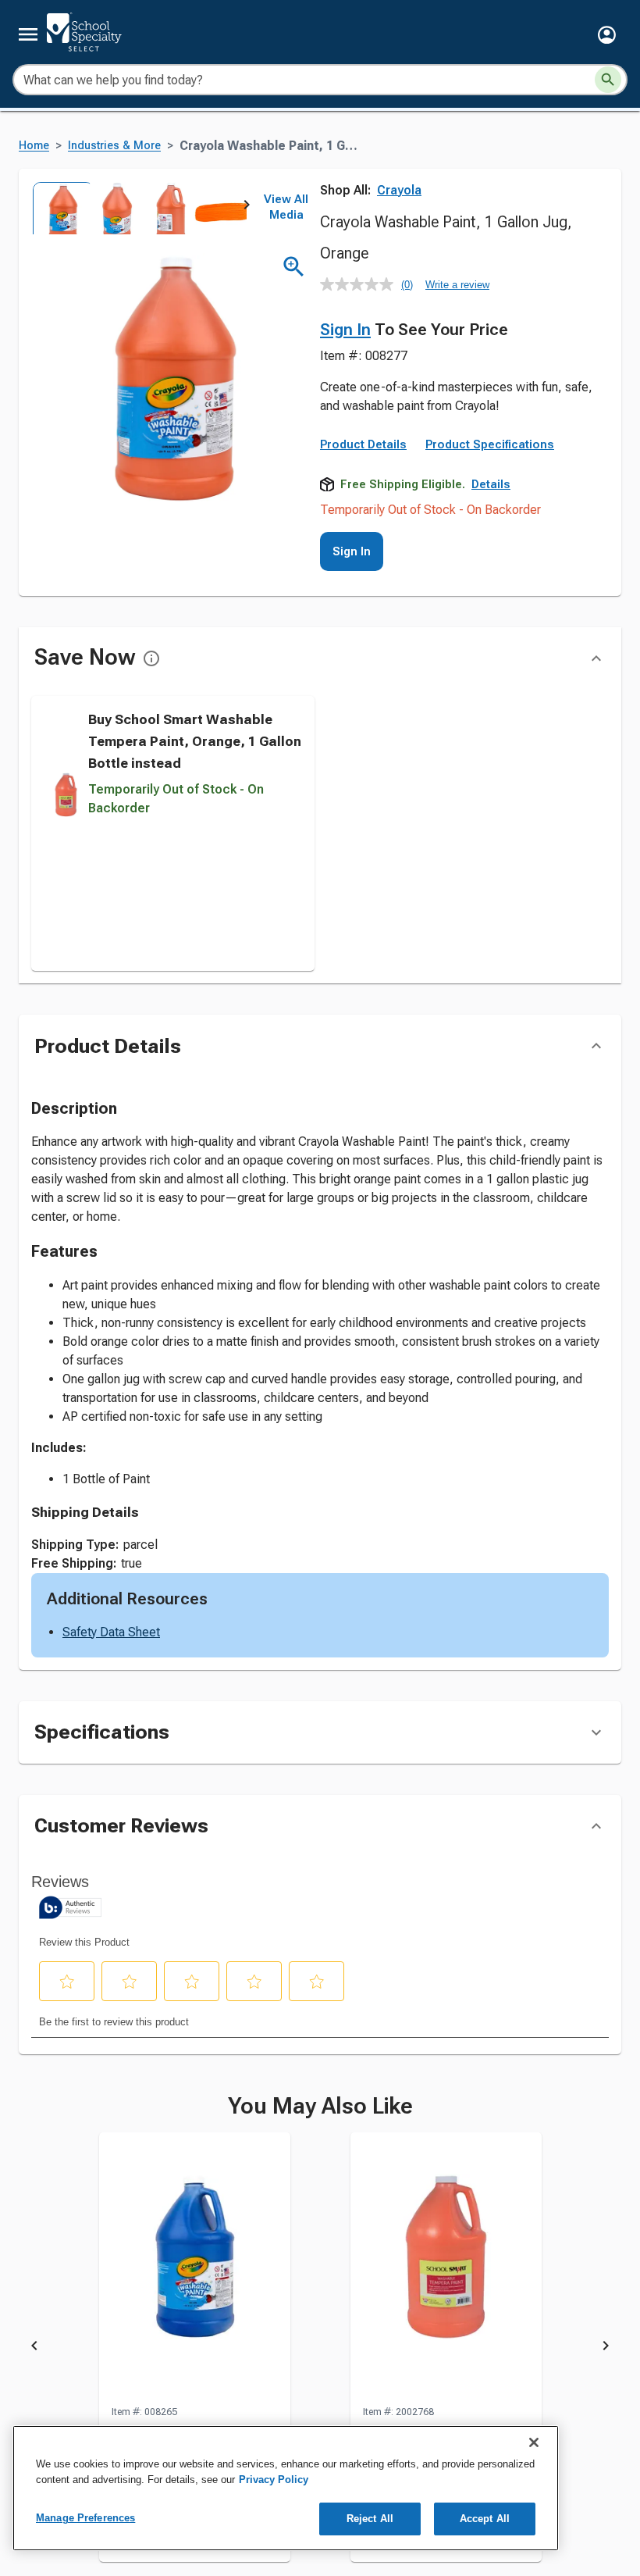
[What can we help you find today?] (608, 80)
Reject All (370, 2519)
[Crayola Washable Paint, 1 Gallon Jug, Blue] (195, 2268)
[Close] (534, 2442)
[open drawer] (28, 34)
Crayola (399, 190)
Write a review (457, 285)
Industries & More (114, 146)
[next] (247, 208)
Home (34, 146)
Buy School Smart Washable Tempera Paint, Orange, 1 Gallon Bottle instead (195, 741)
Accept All (485, 2519)
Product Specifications (490, 444)
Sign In (345, 330)
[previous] (34, 2348)
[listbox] (139, 208)
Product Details (363, 444)
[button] (607, 35)
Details (491, 484)
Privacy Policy (274, 2480)
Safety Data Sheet (111, 1632)
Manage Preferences (85, 2518)
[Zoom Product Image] (294, 267)
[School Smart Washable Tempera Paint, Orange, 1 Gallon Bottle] (446, 2268)
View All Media (286, 207)
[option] (58, 208)
